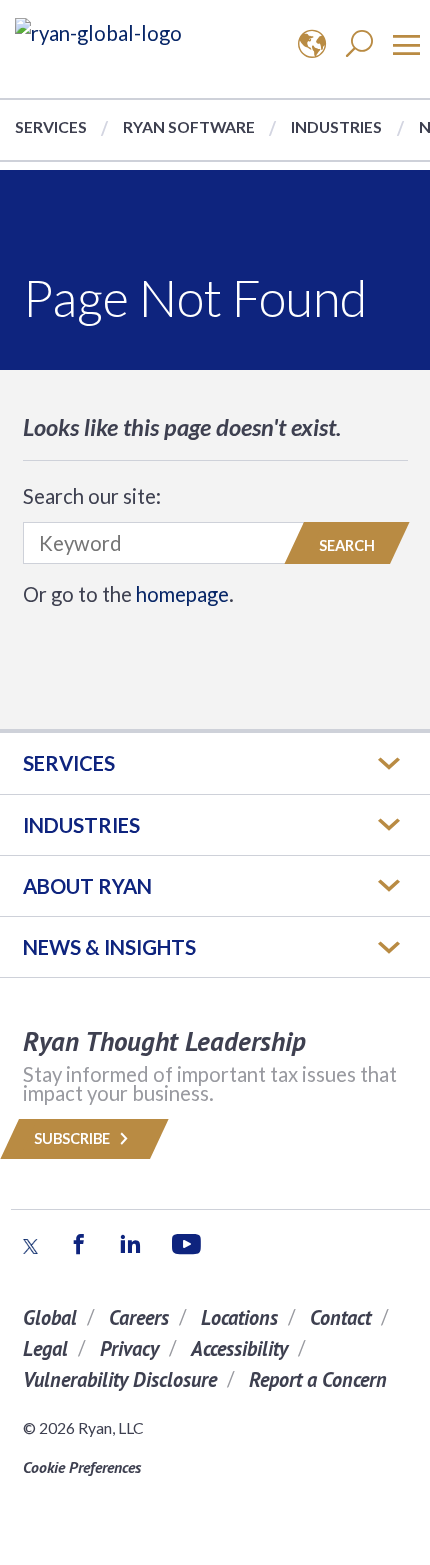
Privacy (129, 1348)
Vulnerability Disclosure (120, 1379)
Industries (336, 126)
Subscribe (73, 1138)
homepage (182, 594)
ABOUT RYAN (87, 886)
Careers (139, 1317)
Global (50, 1317)
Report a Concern (318, 1379)
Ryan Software (189, 126)
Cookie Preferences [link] (82, 1467)
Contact (340, 1317)
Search (347, 545)
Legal (45, 1348)
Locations (239, 1317)
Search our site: (92, 496)
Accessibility (239, 1348)
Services (51, 126)
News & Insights (109, 947)
